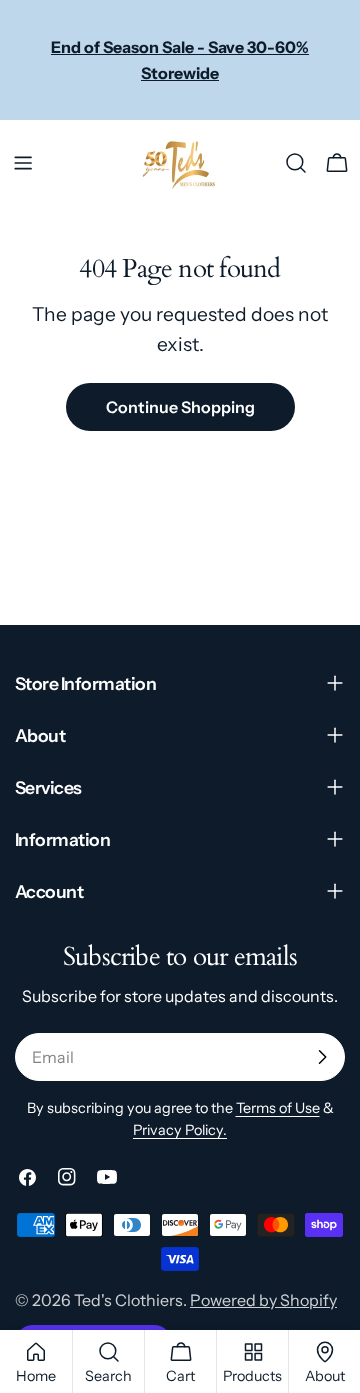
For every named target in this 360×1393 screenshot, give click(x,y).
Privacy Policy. (180, 1130)
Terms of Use (278, 1108)
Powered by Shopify (263, 1300)
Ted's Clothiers (128, 1300)
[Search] (296, 163)
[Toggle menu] (23, 163)
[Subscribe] (322, 1057)
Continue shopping (180, 407)
